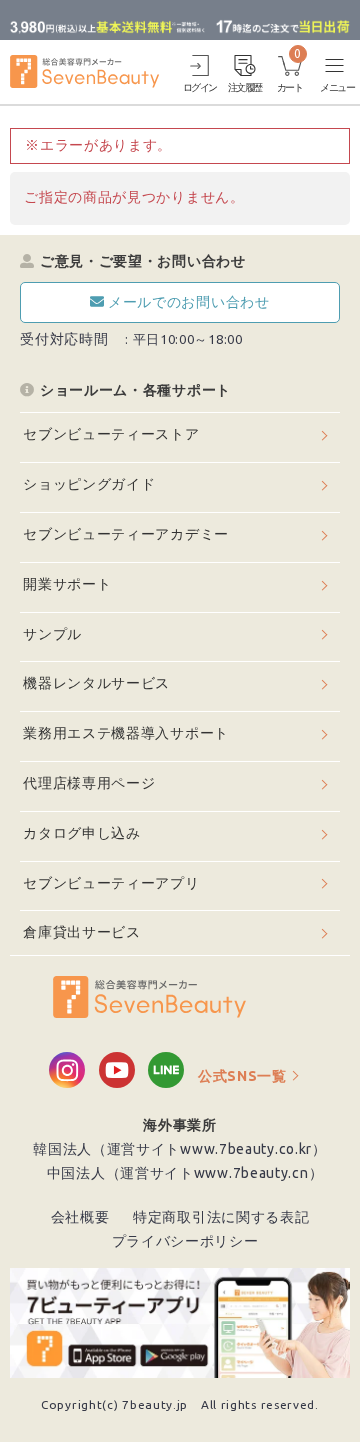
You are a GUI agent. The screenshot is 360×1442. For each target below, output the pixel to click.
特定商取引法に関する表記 (221, 1217)
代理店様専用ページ (89, 783)
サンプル (52, 634)
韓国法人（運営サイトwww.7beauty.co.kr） (180, 1149)
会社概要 (80, 1217)
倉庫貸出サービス (82, 932)
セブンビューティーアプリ (111, 883)
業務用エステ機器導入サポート (126, 733)
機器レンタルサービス (96, 683)
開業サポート (67, 584)
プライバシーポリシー (185, 1241)
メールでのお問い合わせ (189, 302)
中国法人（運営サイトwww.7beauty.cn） (185, 1173)
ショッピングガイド (89, 484)
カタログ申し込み (82, 833)
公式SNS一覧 (242, 1076)
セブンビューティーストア (111, 434)
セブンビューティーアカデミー (126, 534)
